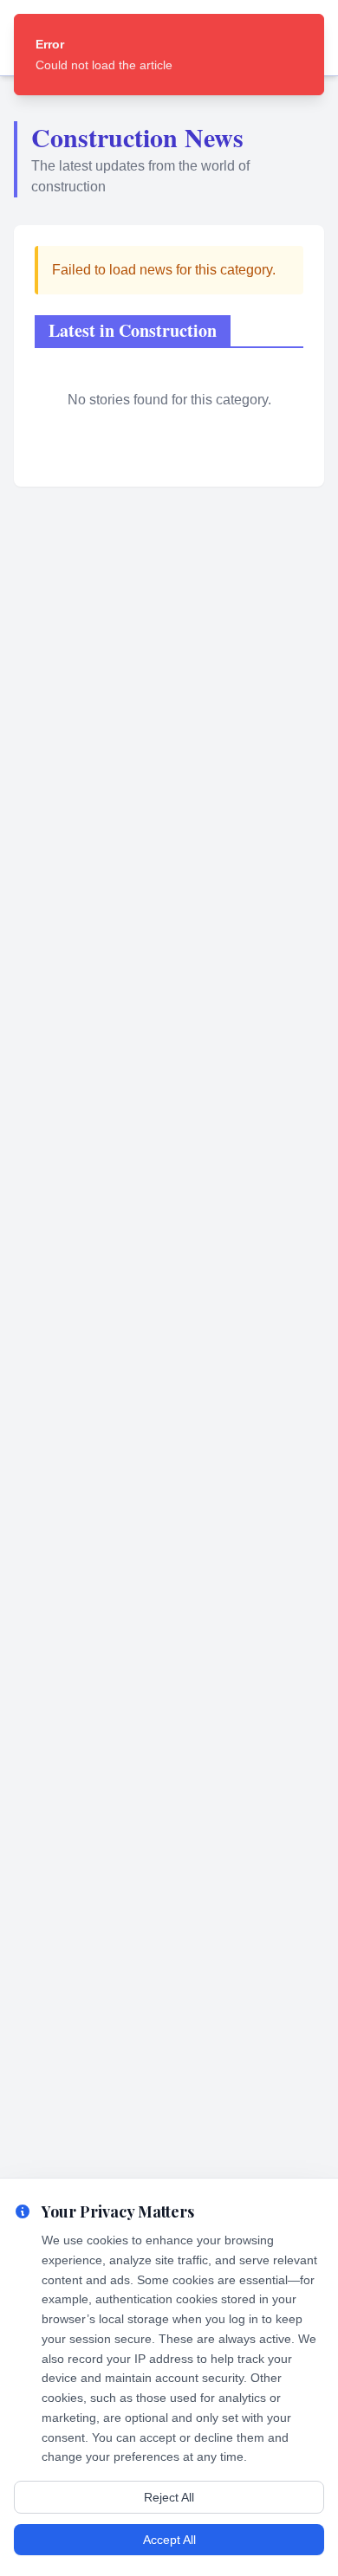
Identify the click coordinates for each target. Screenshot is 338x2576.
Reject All (169, 2497)
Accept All (169, 2540)
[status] (169, 55)
